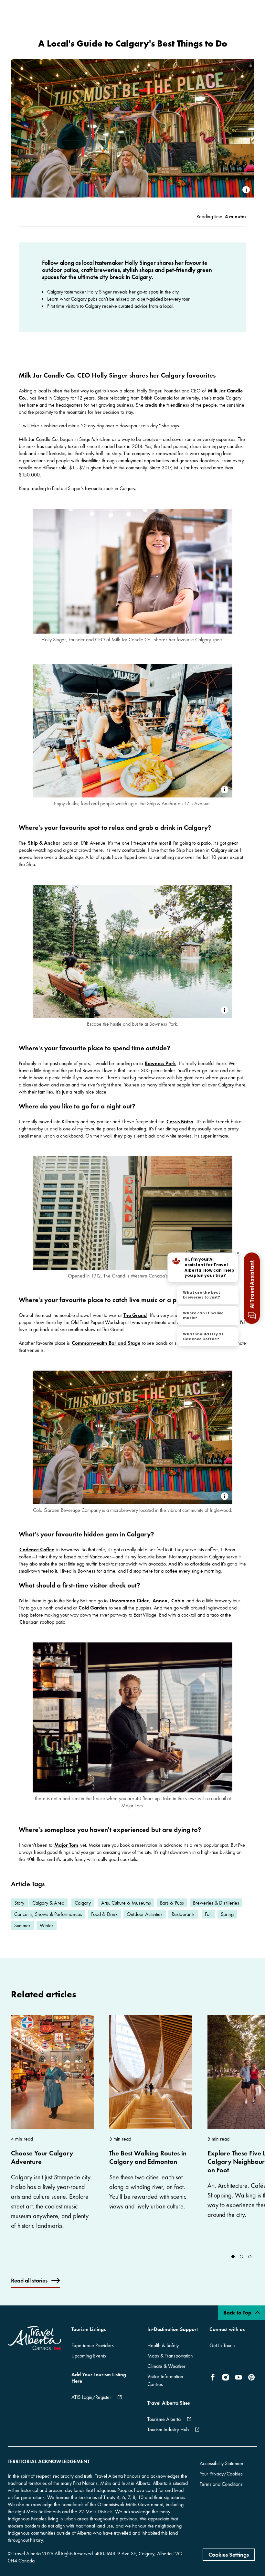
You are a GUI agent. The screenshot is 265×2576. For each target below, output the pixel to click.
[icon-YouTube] (238, 2377)
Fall (208, 1914)
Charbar (29, 1622)
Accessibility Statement (222, 2463)
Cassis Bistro (180, 1122)
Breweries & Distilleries (216, 1903)
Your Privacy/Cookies (221, 2474)
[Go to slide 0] (233, 2257)
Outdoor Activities (145, 1914)
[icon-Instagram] (226, 2377)
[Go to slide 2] (250, 2257)
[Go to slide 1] (241, 2257)
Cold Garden (93, 1608)
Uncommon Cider (129, 1601)
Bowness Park (160, 1063)
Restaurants (183, 1914)
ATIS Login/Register (91, 2397)
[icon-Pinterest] (251, 2377)
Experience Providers (93, 2345)
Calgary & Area (48, 1903)
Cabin (178, 1601)
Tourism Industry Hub (168, 2429)
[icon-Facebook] (214, 2377)
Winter (47, 1925)
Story (19, 1903)
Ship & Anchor (44, 843)
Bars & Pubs (172, 1903)
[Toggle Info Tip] (246, 190)
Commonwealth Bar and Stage (106, 1343)
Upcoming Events (89, 2356)
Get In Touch (222, 2345)
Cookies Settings (229, 2555)
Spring (227, 1914)
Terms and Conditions (221, 2484)
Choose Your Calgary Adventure (42, 2157)
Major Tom (66, 1845)
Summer (22, 1925)
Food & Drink (104, 1914)
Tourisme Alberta (164, 2419)
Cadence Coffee (37, 1550)
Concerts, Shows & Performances (48, 1914)
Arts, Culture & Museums (126, 1903)
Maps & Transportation (170, 2356)
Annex (160, 1601)
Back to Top (238, 2313)
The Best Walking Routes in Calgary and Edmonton (148, 2157)
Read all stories (29, 2280)
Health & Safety (163, 2345)
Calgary (83, 1903)
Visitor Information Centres (165, 2380)
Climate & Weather (166, 2366)
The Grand (135, 1315)
